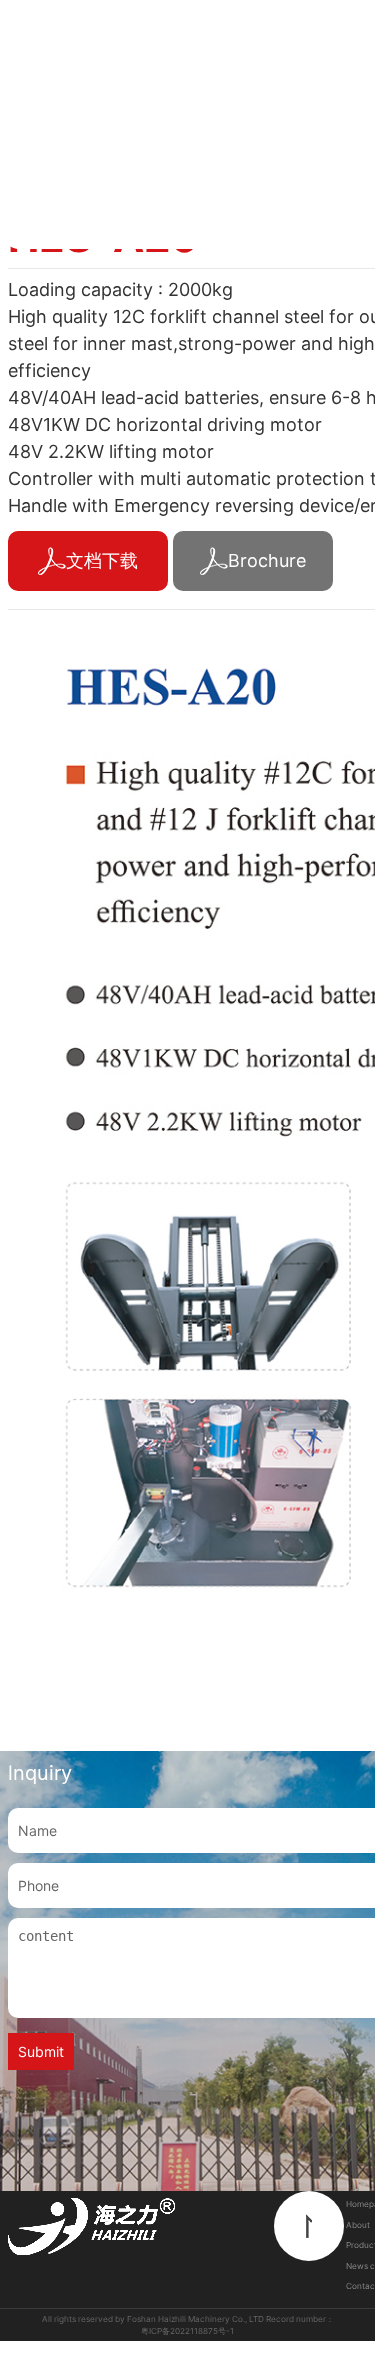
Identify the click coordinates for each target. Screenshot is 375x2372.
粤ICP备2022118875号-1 (187, 2331)
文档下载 (102, 560)
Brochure (267, 560)
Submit (41, 2051)
